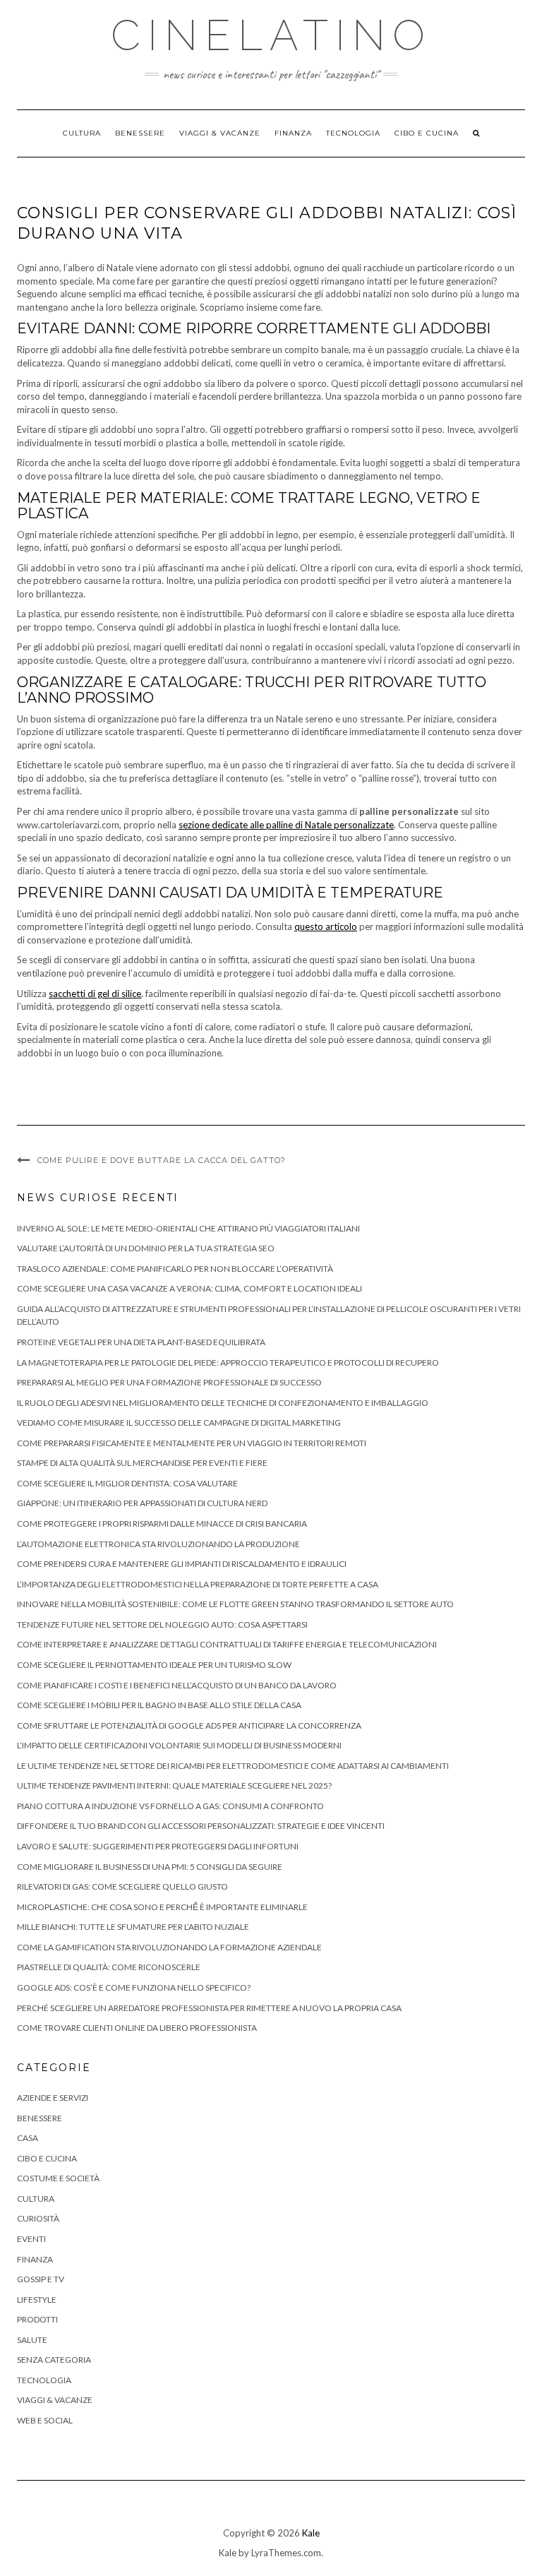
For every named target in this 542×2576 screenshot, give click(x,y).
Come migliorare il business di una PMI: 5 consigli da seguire (150, 1867)
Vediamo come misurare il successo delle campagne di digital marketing (179, 1423)
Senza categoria (54, 2360)
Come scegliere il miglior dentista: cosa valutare (127, 1483)
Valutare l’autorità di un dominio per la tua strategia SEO (146, 1248)
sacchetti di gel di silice (95, 994)
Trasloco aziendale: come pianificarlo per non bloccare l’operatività (175, 1269)
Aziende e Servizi (53, 2098)
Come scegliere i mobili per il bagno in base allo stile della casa (159, 1705)
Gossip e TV (41, 2279)
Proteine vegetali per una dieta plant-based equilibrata (141, 1342)
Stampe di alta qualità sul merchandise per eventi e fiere (142, 1463)
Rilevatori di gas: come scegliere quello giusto (122, 1886)
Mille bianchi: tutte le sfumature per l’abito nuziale (133, 1927)
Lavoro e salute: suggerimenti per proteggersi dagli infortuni (158, 1846)
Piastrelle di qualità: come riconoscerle (109, 1967)
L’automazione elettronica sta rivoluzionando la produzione (158, 1544)
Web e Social (45, 2420)
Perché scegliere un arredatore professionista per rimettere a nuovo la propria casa (209, 2008)
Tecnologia (353, 133)
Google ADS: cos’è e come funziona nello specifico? (134, 1987)
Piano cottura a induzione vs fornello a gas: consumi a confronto (170, 1806)
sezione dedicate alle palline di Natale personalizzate (286, 825)
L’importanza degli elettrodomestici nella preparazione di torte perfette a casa (198, 1584)
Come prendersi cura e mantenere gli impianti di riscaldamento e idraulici (182, 1564)
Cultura (82, 133)
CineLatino (271, 35)
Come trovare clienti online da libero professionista (137, 2028)
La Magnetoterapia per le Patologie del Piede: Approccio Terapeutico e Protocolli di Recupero (228, 1362)
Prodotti (37, 2319)
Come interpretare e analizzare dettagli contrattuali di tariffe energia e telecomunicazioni (227, 1644)
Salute (32, 2340)
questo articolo (326, 926)
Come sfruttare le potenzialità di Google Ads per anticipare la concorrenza (189, 1725)
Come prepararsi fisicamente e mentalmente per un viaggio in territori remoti (192, 1443)
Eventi (31, 2239)
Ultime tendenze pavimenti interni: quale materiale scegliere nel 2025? (174, 1785)
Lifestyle (37, 2300)
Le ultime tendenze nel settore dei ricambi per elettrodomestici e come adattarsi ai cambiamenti (233, 1766)
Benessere (140, 133)
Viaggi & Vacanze (220, 133)
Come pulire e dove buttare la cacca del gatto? (162, 1160)
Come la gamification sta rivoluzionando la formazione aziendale (169, 1947)
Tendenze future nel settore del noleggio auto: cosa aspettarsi (162, 1624)
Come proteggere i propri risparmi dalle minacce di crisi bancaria (162, 1523)
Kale (311, 2533)
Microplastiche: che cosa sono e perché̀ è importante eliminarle (162, 1907)
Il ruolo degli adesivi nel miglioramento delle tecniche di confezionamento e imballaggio (223, 1403)
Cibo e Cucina (427, 133)
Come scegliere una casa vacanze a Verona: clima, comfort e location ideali (189, 1288)
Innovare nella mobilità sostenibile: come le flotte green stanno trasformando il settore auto (235, 1604)
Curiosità (38, 2218)
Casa (28, 2138)
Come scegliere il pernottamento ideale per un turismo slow (154, 1665)
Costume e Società (58, 2178)
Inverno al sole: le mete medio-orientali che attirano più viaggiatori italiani (188, 1228)
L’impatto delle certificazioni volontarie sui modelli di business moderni (179, 1745)
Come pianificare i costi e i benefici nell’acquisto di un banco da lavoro (177, 1685)
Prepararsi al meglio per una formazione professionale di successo (169, 1382)
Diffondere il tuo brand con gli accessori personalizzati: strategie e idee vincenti (201, 1826)
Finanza (293, 133)
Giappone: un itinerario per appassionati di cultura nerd (142, 1503)
